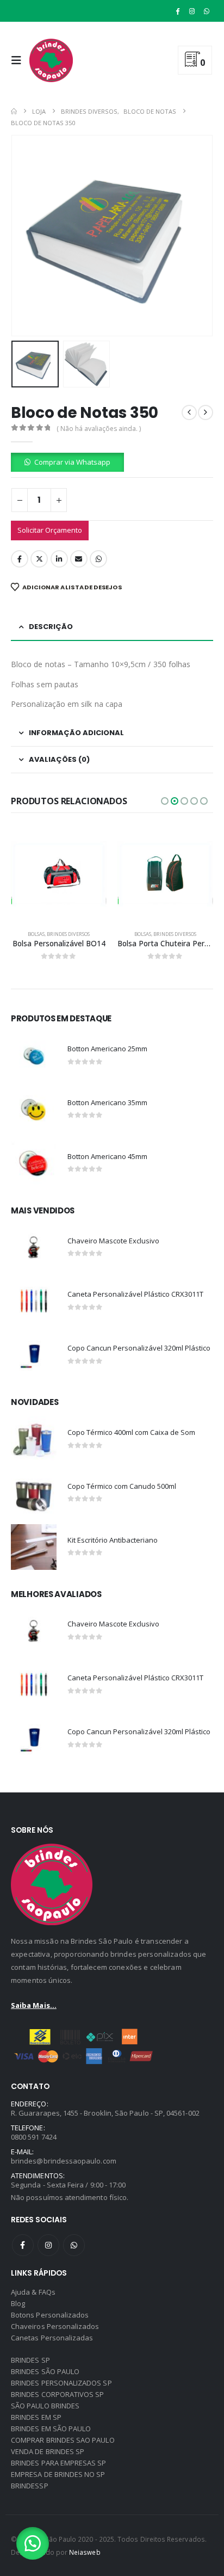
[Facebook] (178, 11)
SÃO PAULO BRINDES (45, 2406)
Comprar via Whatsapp (72, 462)
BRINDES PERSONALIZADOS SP (61, 2383)
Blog (18, 2303)
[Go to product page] (59, 874)
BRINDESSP (30, 2486)
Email (79, 559)
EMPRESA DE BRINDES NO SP (58, 2474)
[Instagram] (192, 11)
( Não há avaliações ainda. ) (99, 429)
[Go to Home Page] (14, 111)
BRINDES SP (30, 2360)
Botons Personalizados (50, 2315)
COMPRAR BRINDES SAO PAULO (63, 2440)
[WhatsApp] (207, 11)
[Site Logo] (51, 60)
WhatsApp (98, 559)
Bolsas (36, 934)
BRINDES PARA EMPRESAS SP (59, 2463)
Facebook (20, 559)
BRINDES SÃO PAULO (45, 2371)
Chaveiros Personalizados (55, 2326)
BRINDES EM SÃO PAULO (51, 2429)
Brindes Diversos (68, 934)
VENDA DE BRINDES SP (48, 2451)
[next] (206, 412)
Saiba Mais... (34, 2005)
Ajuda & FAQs (33, 2292)
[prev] (189, 412)
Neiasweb (85, 2552)
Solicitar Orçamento (50, 530)
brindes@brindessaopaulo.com (64, 2161)
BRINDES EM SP (36, 2417)
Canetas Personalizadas (52, 2338)
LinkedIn (59, 559)
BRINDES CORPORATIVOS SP (58, 2394)
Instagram (48, 2245)
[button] (19, 60)
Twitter (39, 559)
